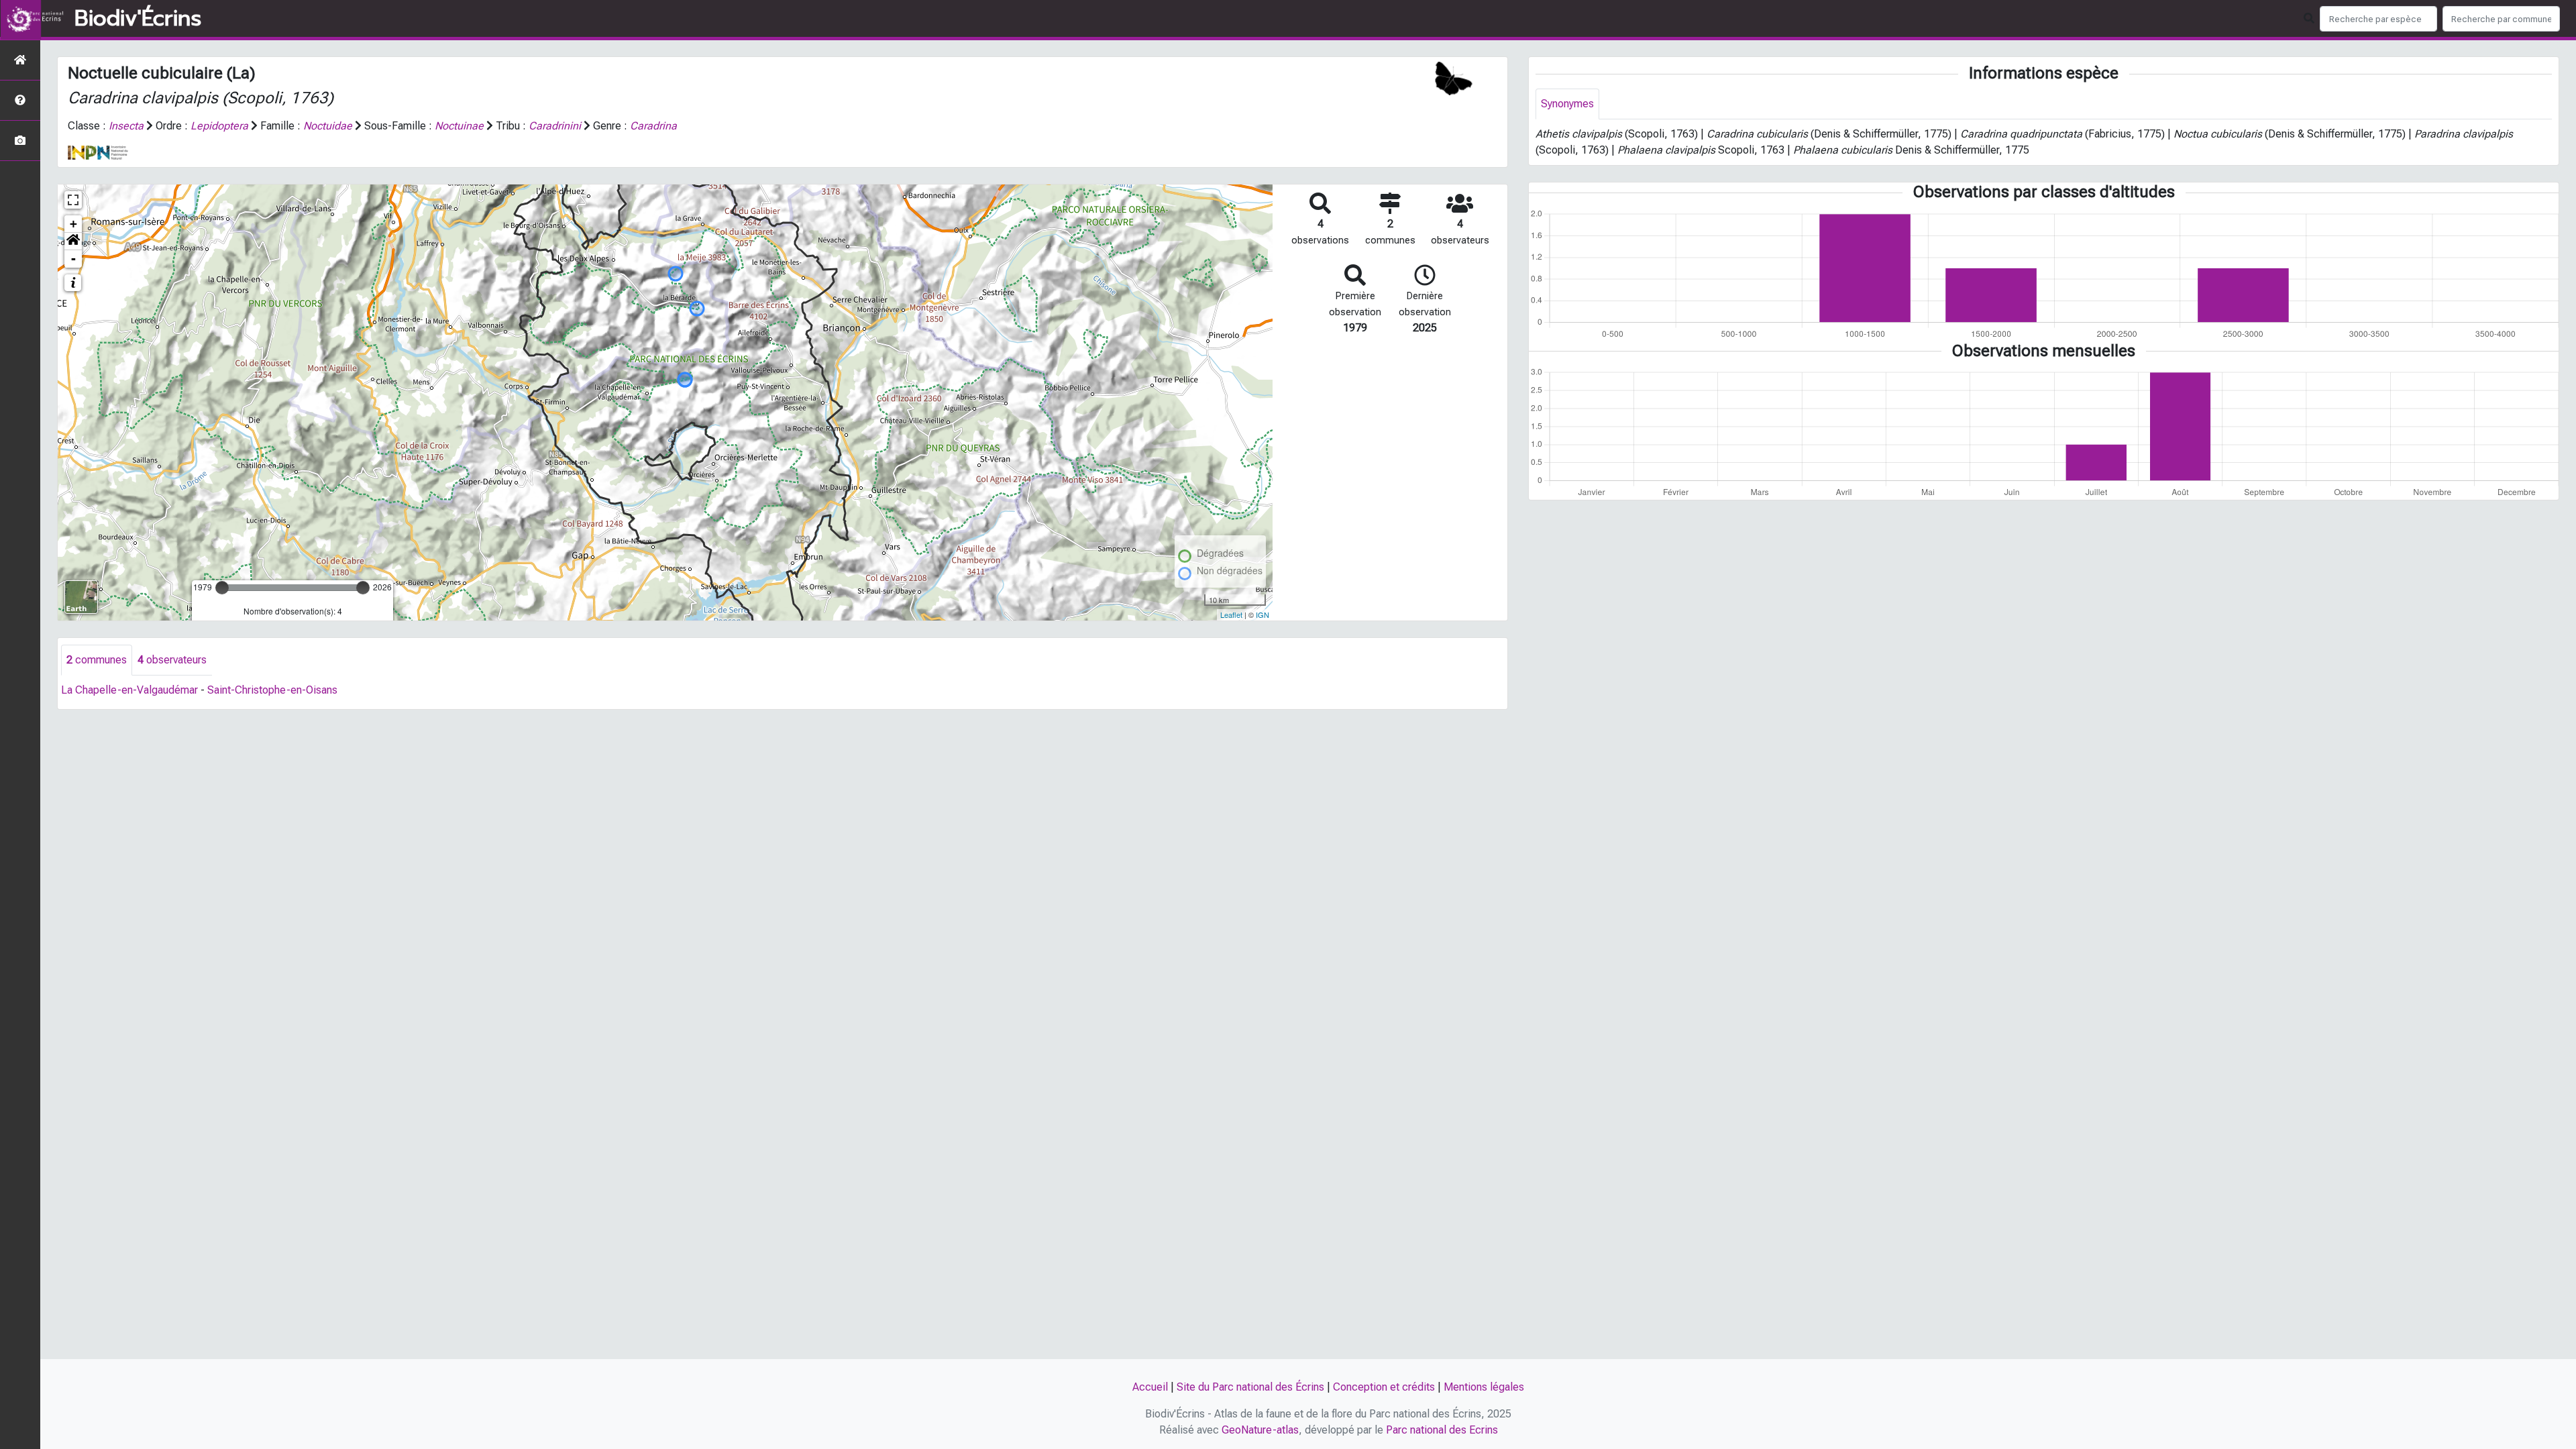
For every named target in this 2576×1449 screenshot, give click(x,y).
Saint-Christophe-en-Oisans (272, 690)
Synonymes (1567, 104)
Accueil (1150, 1387)
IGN (1263, 614)
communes (97, 660)
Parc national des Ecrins (1442, 1430)
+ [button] (73, 224)
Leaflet (1231, 614)
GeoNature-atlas (1260, 1430)
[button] (73, 241)
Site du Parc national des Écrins (1250, 1387)
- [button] (73, 259)
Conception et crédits (1384, 1387)
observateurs (172, 660)
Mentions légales (1484, 1387)
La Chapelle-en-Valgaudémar (129, 690)
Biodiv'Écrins (138, 19)
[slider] (222, 588)
